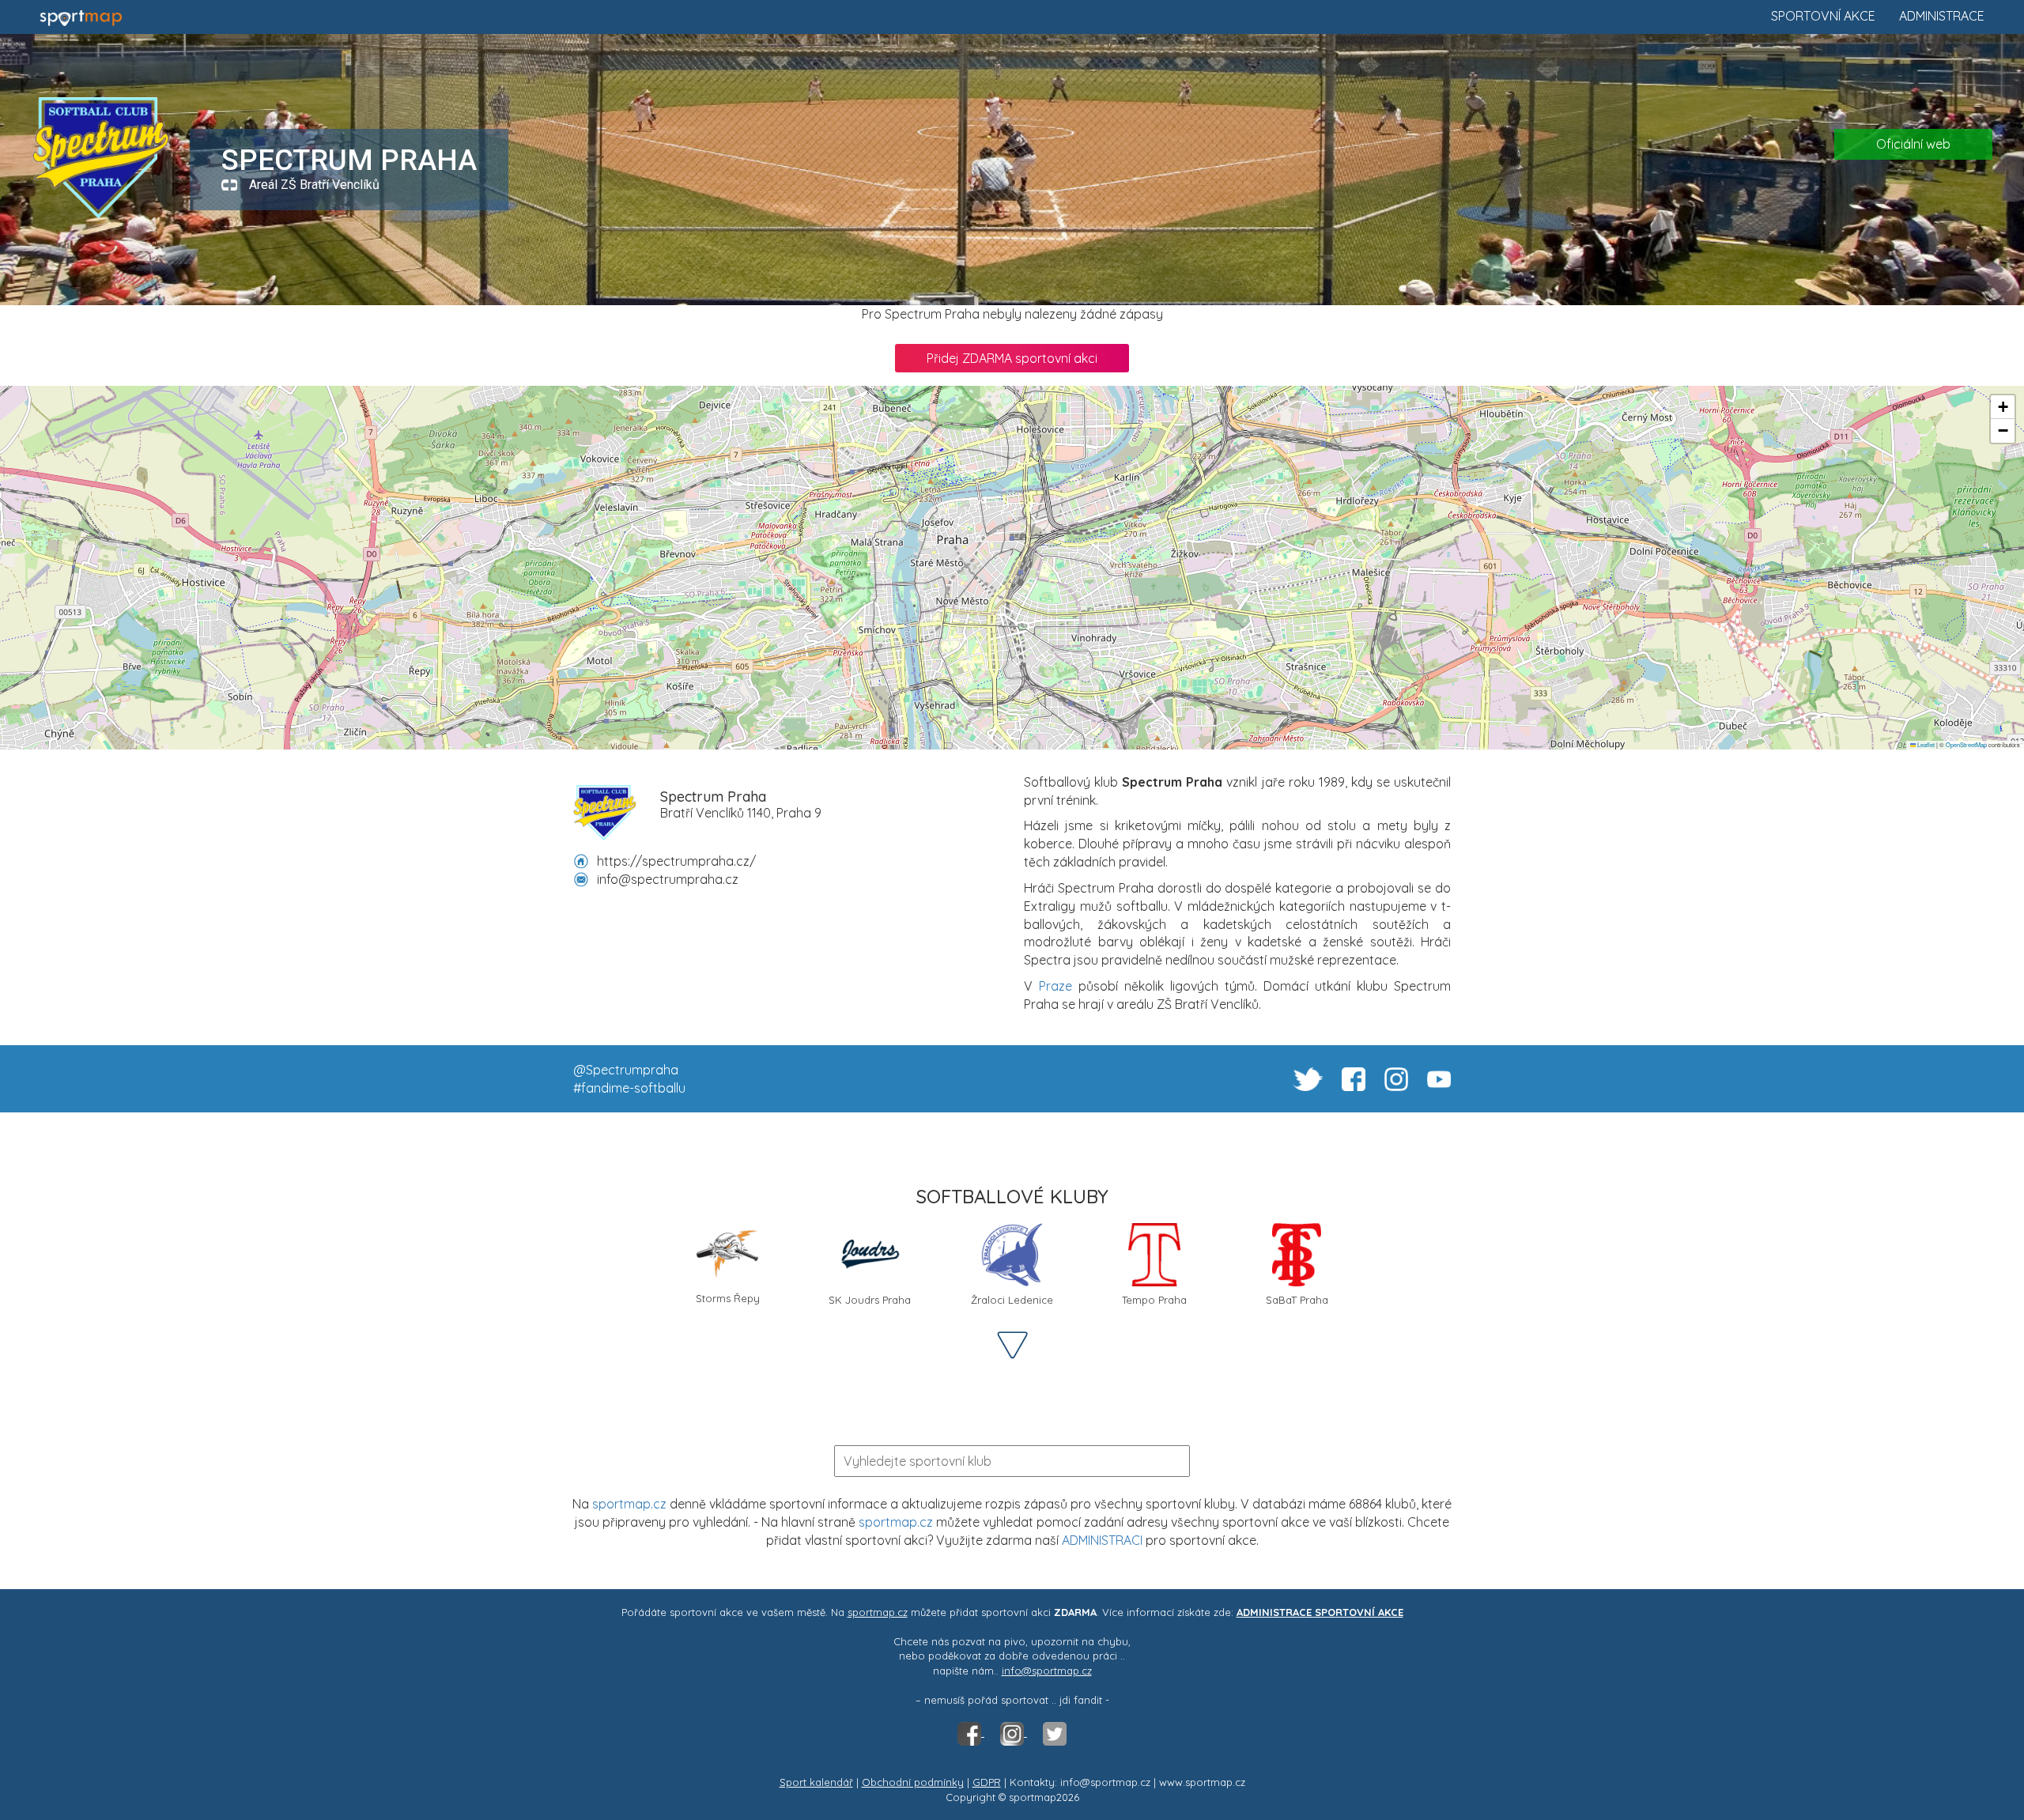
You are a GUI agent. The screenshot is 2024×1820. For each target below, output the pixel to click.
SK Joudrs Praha (870, 1300)
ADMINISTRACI (1102, 1540)
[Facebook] (971, 1732)
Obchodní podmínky (913, 1782)
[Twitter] (1055, 1732)
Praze (1055, 986)
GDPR (987, 1782)
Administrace (1942, 16)
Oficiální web (1913, 144)
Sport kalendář (816, 1782)
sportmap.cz (629, 1504)
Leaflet (1925, 744)
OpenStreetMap (1966, 744)
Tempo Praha (1154, 1300)
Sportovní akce (1823, 16)
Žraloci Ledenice (1012, 1300)
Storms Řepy (728, 1298)
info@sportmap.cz (1047, 1671)
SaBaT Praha (1297, 1300)
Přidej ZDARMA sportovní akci (1012, 358)
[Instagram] (1014, 1732)
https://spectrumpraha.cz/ (676, 861)
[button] (2003, 407)
